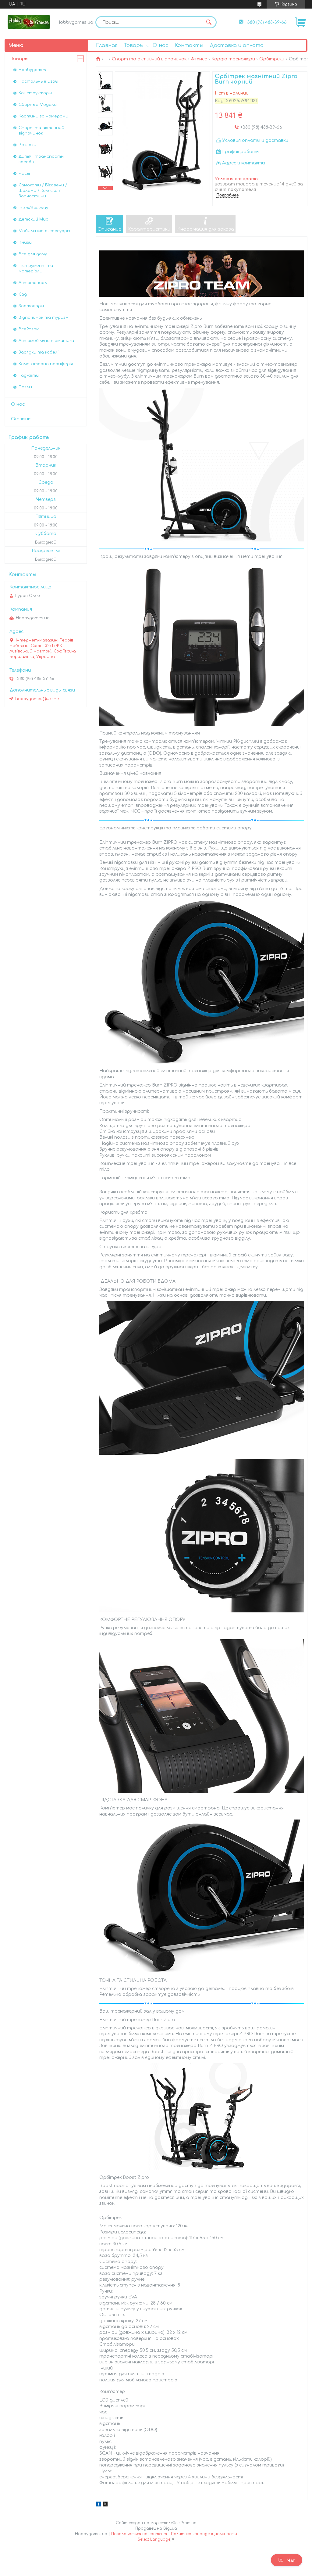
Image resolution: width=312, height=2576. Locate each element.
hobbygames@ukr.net (38, 699)
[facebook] (99, 2505)
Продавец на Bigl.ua (156, 2528)
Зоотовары (31, 306)
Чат (291, 2560)
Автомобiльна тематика (46, 341)
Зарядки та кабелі (39, 352)
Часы (24, 174)
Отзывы (21, 419)
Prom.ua (189, 2523)
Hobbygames (32, 70)
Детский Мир (34, 219)
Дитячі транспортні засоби (42, 159)
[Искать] (209, 22)
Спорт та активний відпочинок (149, 59)
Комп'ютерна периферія (46, 364)
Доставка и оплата (237, 45)
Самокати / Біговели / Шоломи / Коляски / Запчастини (43, 191)
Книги (25, 243)
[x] (105, 2505)
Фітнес (199, 59)
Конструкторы (35, 93)
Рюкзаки (27, 145)
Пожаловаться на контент (139, 2534)
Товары (134, 45)
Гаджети (29, 375)
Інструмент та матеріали (36, 268)
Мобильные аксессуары (44, 231)
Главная (107, 45)
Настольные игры (38, 81)
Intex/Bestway (33, 208)
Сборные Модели (38, 105)
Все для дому (33, 254)
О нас (160, 45)
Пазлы (25, 387)
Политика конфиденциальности (204, 2534)
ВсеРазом (29, 329)
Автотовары (33, 283)
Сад (23, 294)
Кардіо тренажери (233, 59)
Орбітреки (272, 59)
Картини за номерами (43, 116)
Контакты (189, 45)
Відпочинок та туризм (44, 318)
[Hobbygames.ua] (29, 22)
